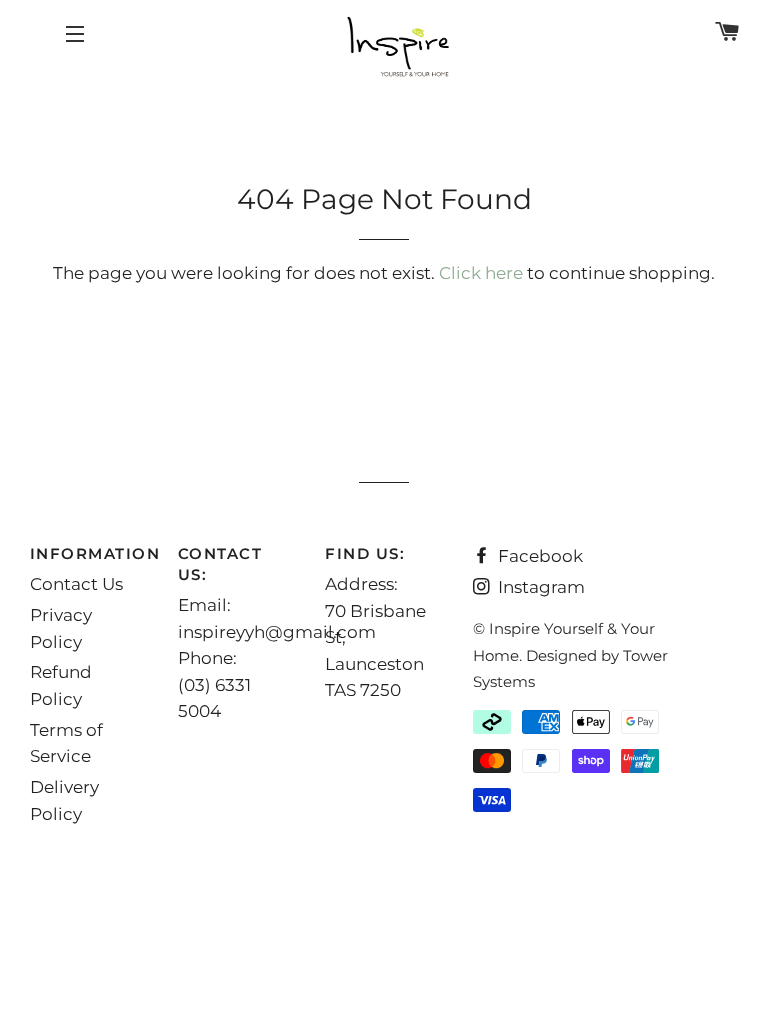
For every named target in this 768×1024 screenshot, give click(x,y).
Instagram (539, 587)
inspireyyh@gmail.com (277, 632)
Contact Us (76, 584)
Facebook (538, 556)
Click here (481, 273)
